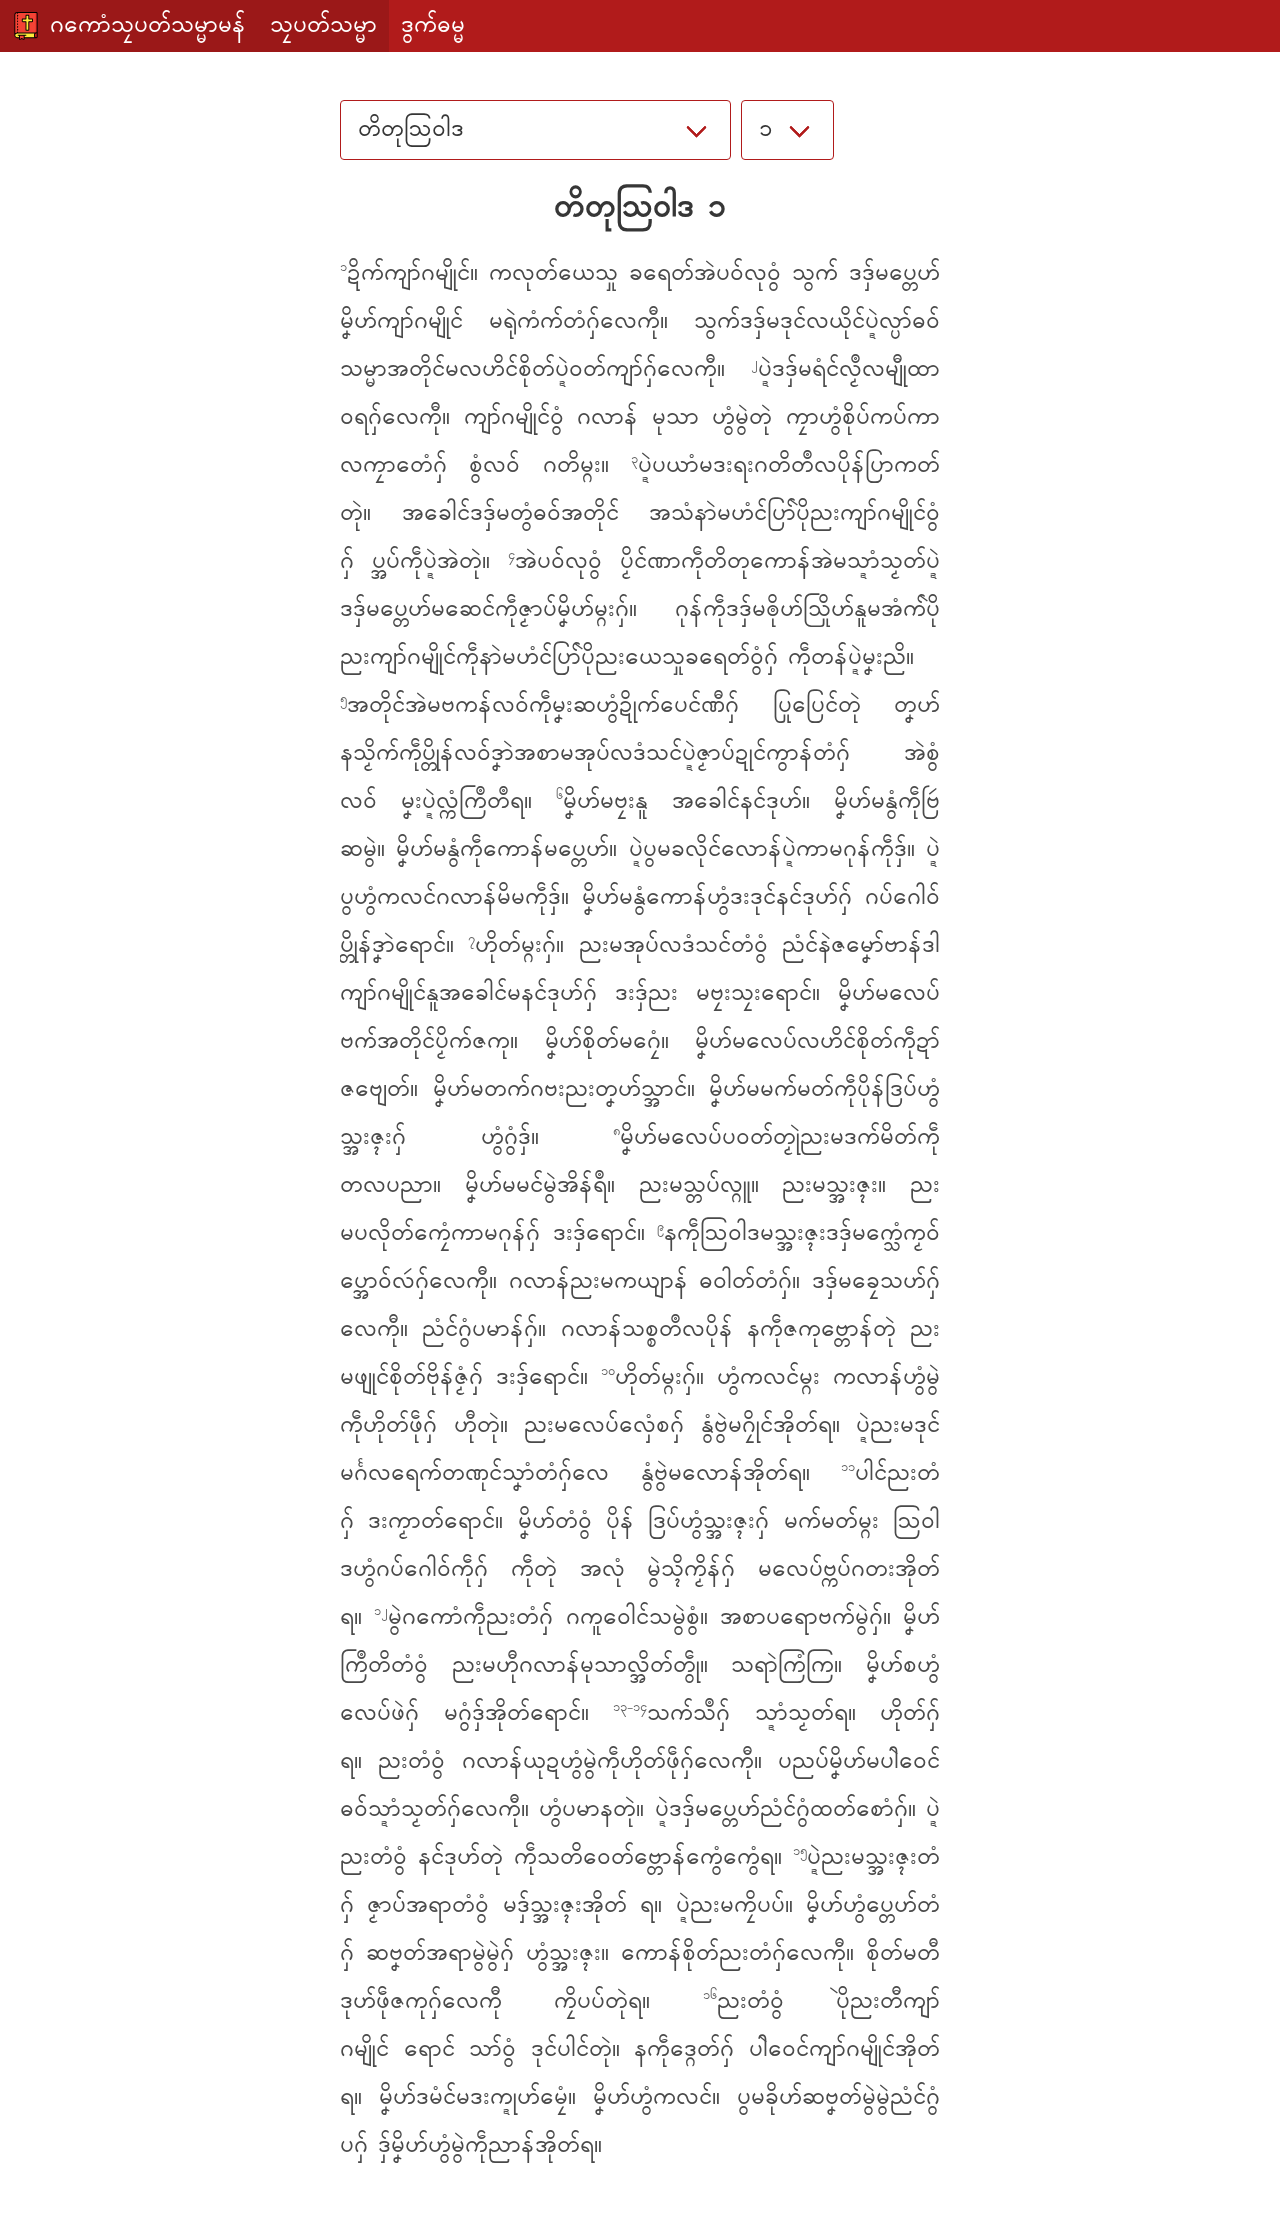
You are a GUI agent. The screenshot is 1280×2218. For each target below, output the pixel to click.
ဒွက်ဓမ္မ (433, 26)
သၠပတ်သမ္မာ (323, 26)
